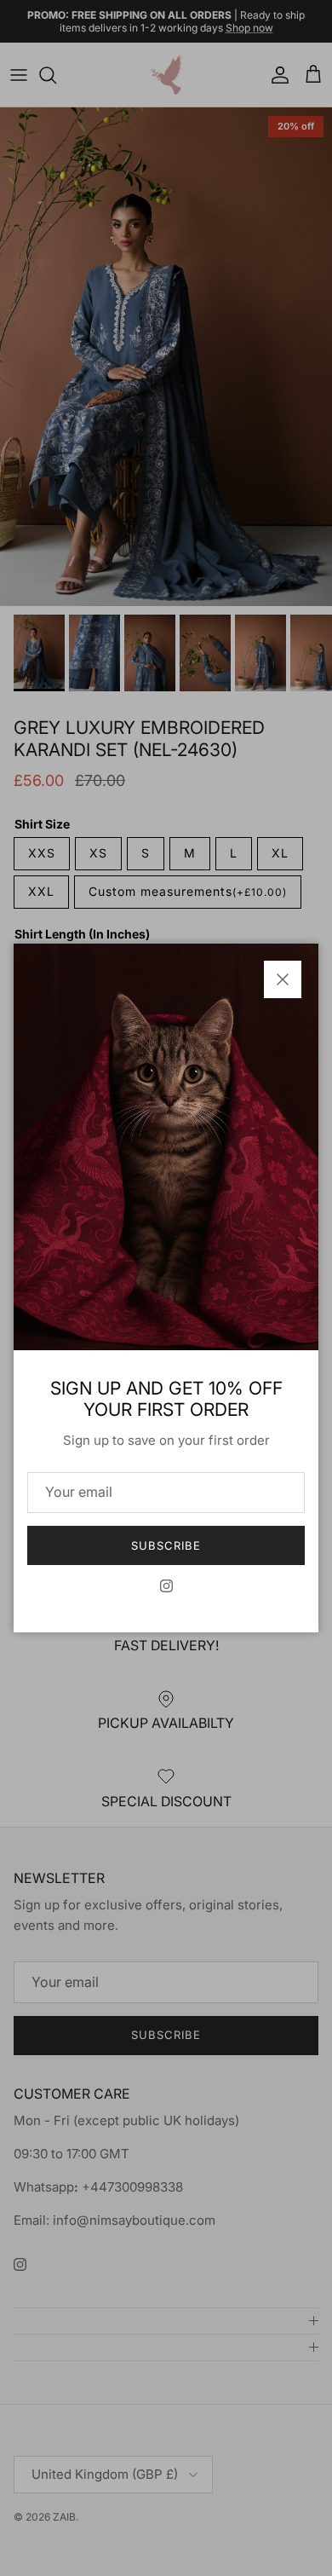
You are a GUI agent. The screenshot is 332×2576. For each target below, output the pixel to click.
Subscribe (166, 1545)
